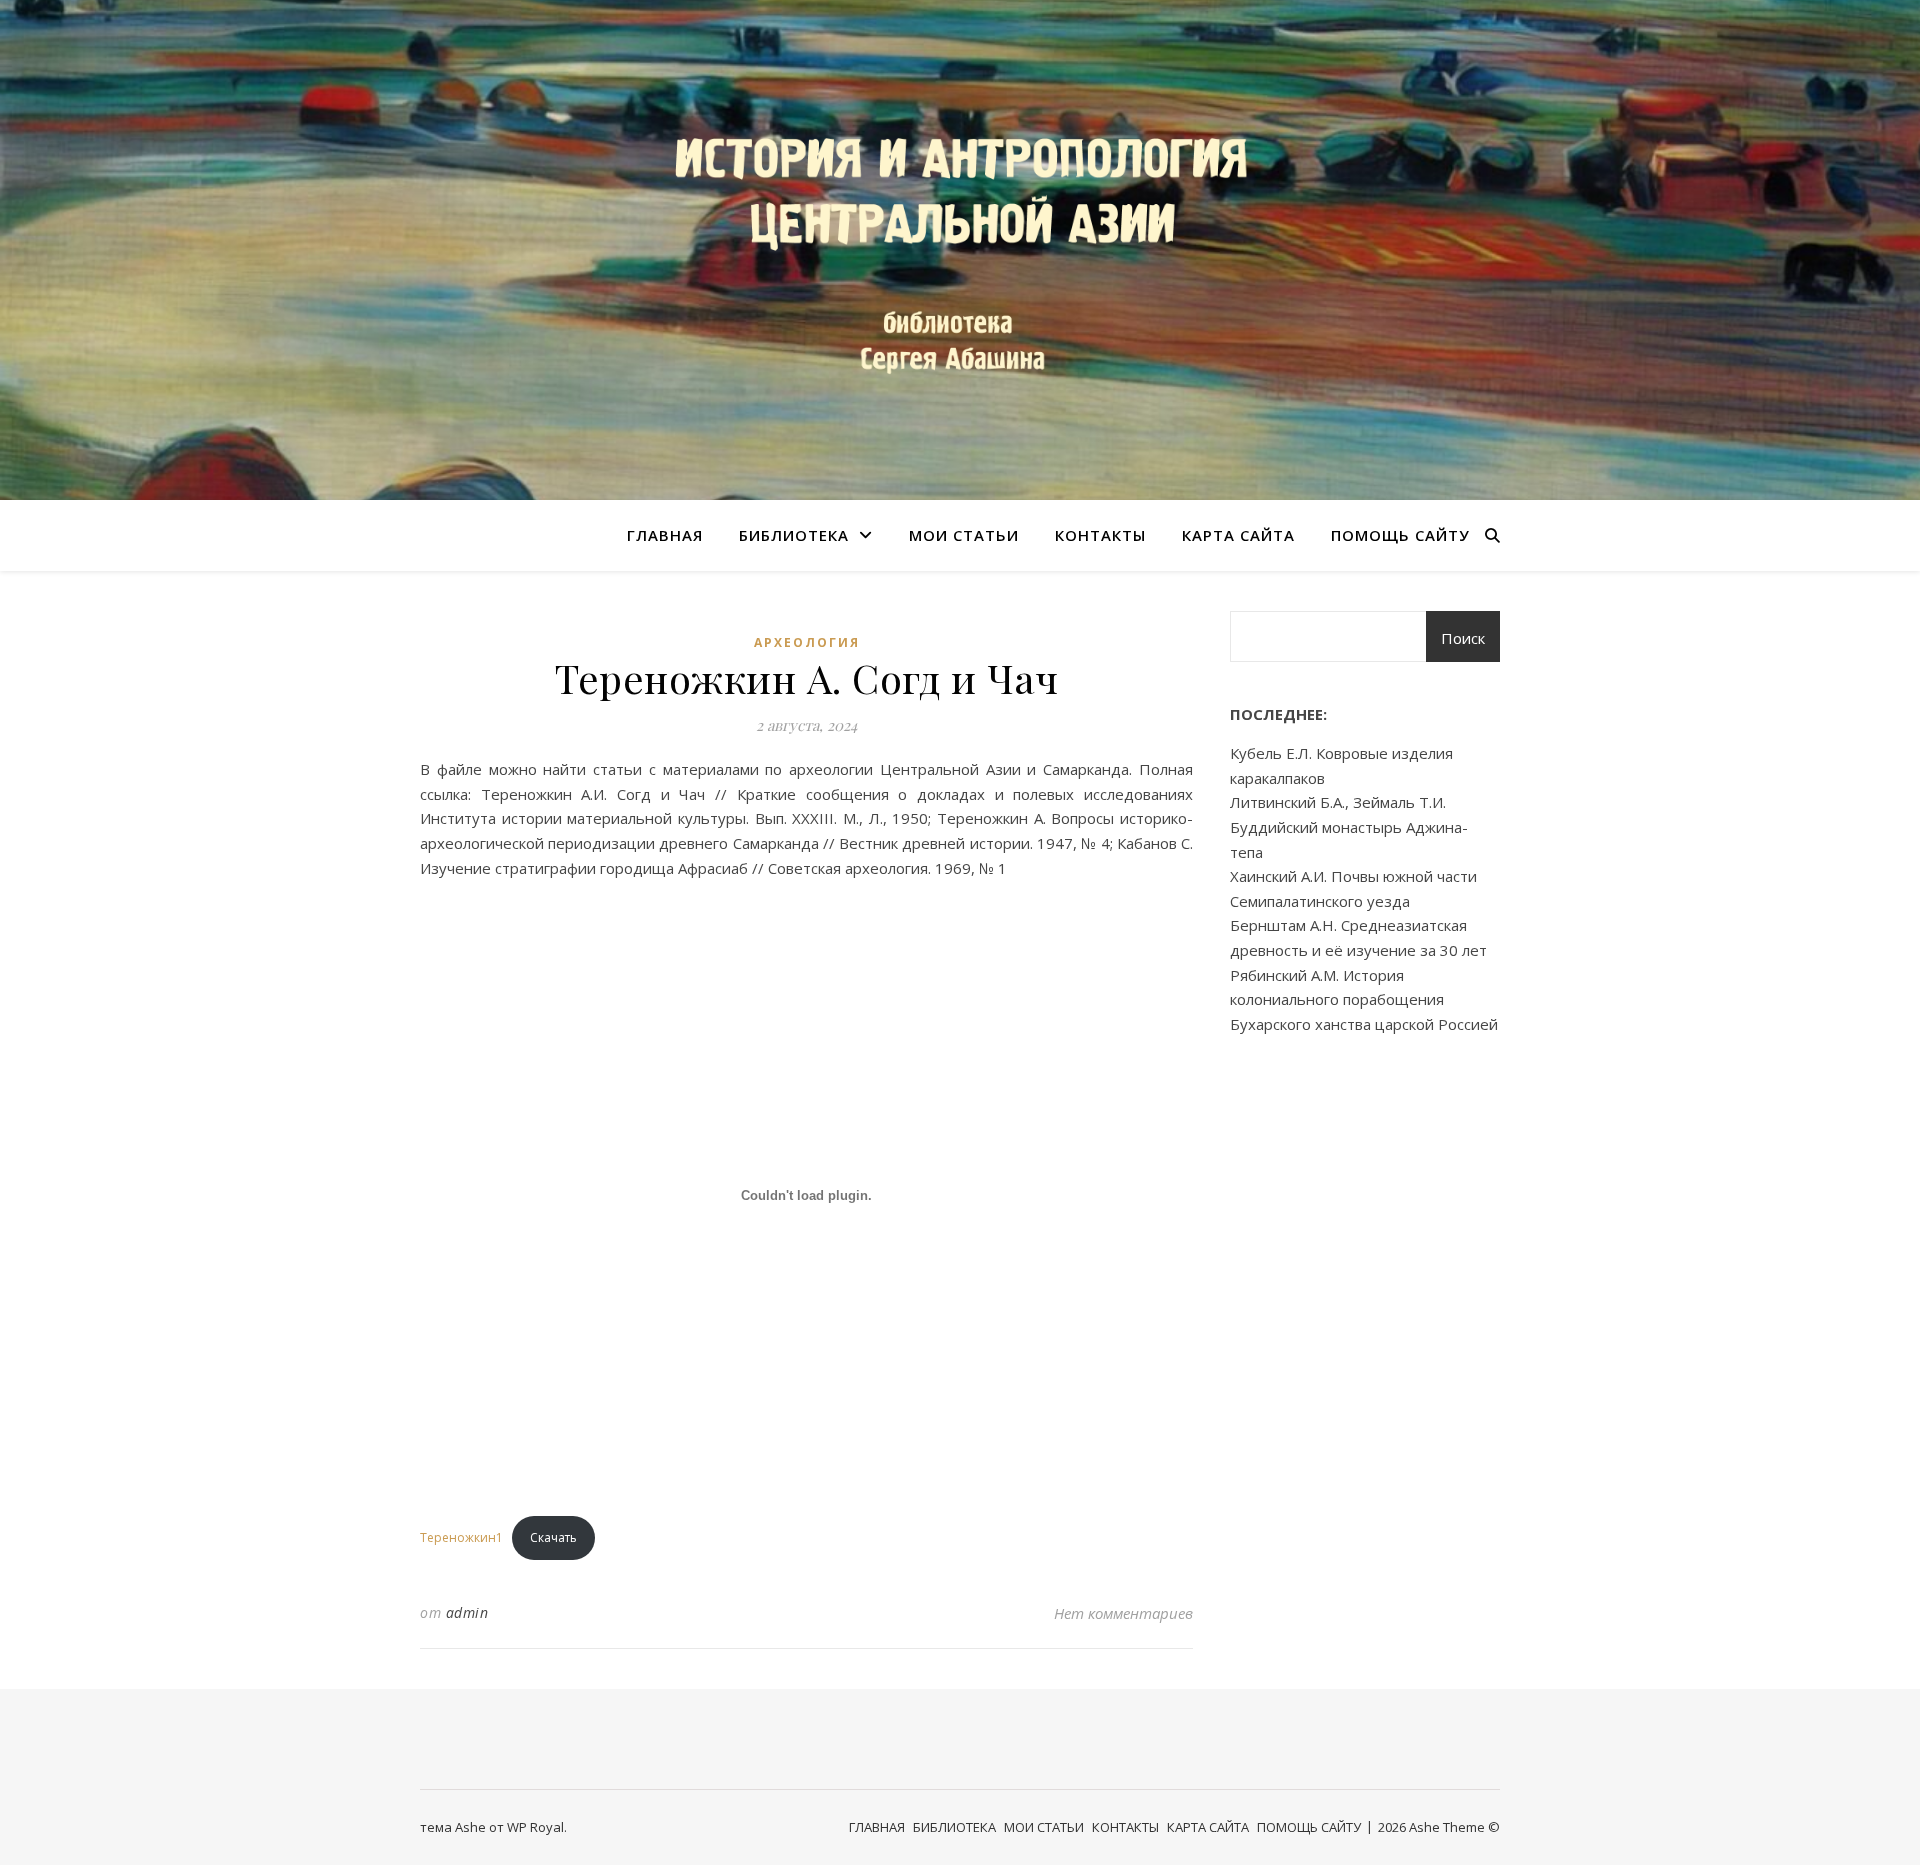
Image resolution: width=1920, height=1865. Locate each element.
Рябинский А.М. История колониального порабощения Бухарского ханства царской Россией (1364, 999)
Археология (807, 642)
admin (467, 1612)
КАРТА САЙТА (1238, 535)
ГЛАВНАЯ (665, 535)
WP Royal (535, 1827)
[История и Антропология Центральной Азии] (960, 250)
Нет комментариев (1123, 1613)
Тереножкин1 (461, 1537)
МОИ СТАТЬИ (964, 535)
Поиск (1463, 638)
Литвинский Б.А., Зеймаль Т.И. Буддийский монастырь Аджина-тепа (1349, 826)
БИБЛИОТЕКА (794, 535)
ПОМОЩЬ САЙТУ (1400, 535)
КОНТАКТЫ (1100, 535)
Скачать (553, 1537)
